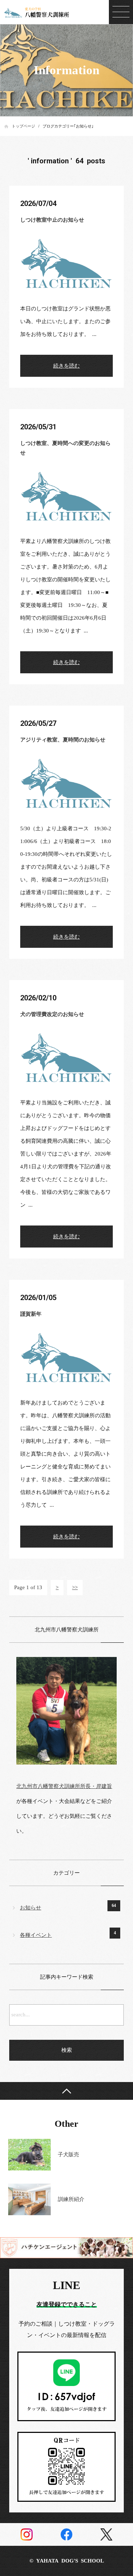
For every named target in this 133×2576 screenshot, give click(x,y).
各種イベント (36, 1935)
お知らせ (31, 1908)
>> (75, 1587)
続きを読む (66, 366)
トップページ (23, 126)
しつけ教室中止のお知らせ (52, 220)
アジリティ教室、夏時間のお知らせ (63, 740)
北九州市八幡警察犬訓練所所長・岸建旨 (64, 1786)
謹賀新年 (31, 1314)
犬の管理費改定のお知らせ (52, 1014)
